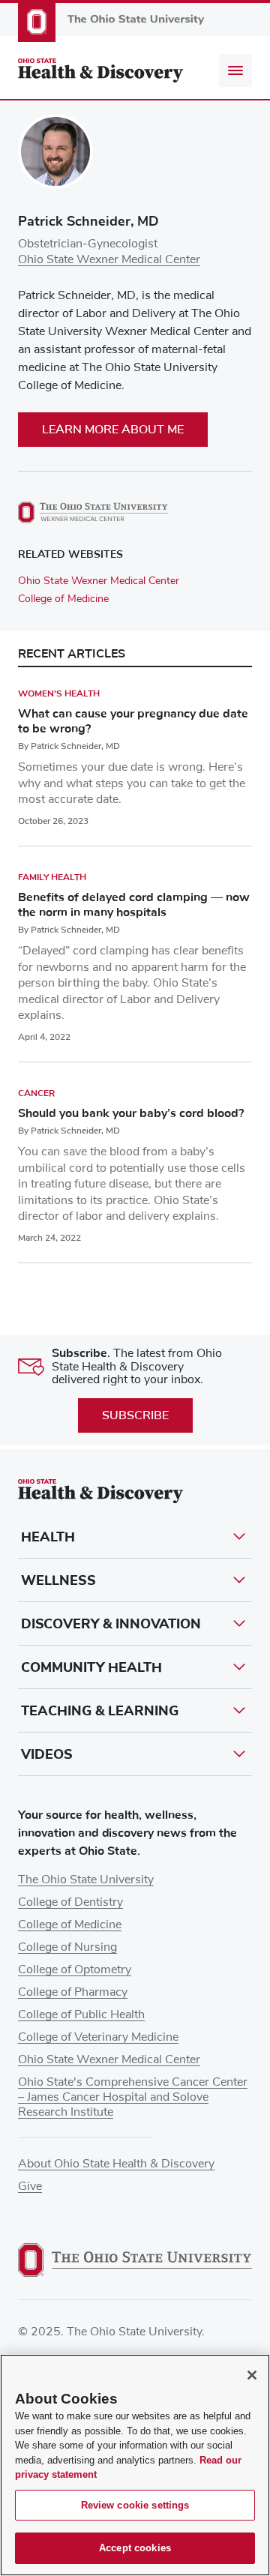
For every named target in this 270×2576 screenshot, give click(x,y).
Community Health (91, 1667)
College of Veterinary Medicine (98, 2037)
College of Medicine (63, 599)
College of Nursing (67, 1947)
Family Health (52, 877)
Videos (47, 1754)
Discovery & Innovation (111, 1624)
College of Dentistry (70, 1902)
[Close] (252, 2375)
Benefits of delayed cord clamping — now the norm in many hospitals (134, 905)
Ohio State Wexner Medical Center (109, 259)
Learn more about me (113, 430)
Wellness (58, 1580)
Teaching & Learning (100, 1711)
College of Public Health (81, 2014)
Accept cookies (135, 2548)
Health (48, 1537)
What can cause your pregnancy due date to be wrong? (133, 721)
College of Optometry (75, 1969)
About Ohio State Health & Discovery (116, 2164)
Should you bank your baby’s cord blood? (131, 1113)
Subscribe (135, 1415)
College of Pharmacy (73, 1992)
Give (30, 2186)
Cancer (36, 1093)
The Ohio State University (86, 1880)
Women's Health (59, 693)
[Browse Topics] (235, 70)
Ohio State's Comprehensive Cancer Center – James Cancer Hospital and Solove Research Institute (133, 2097)
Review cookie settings (135, 2505)
